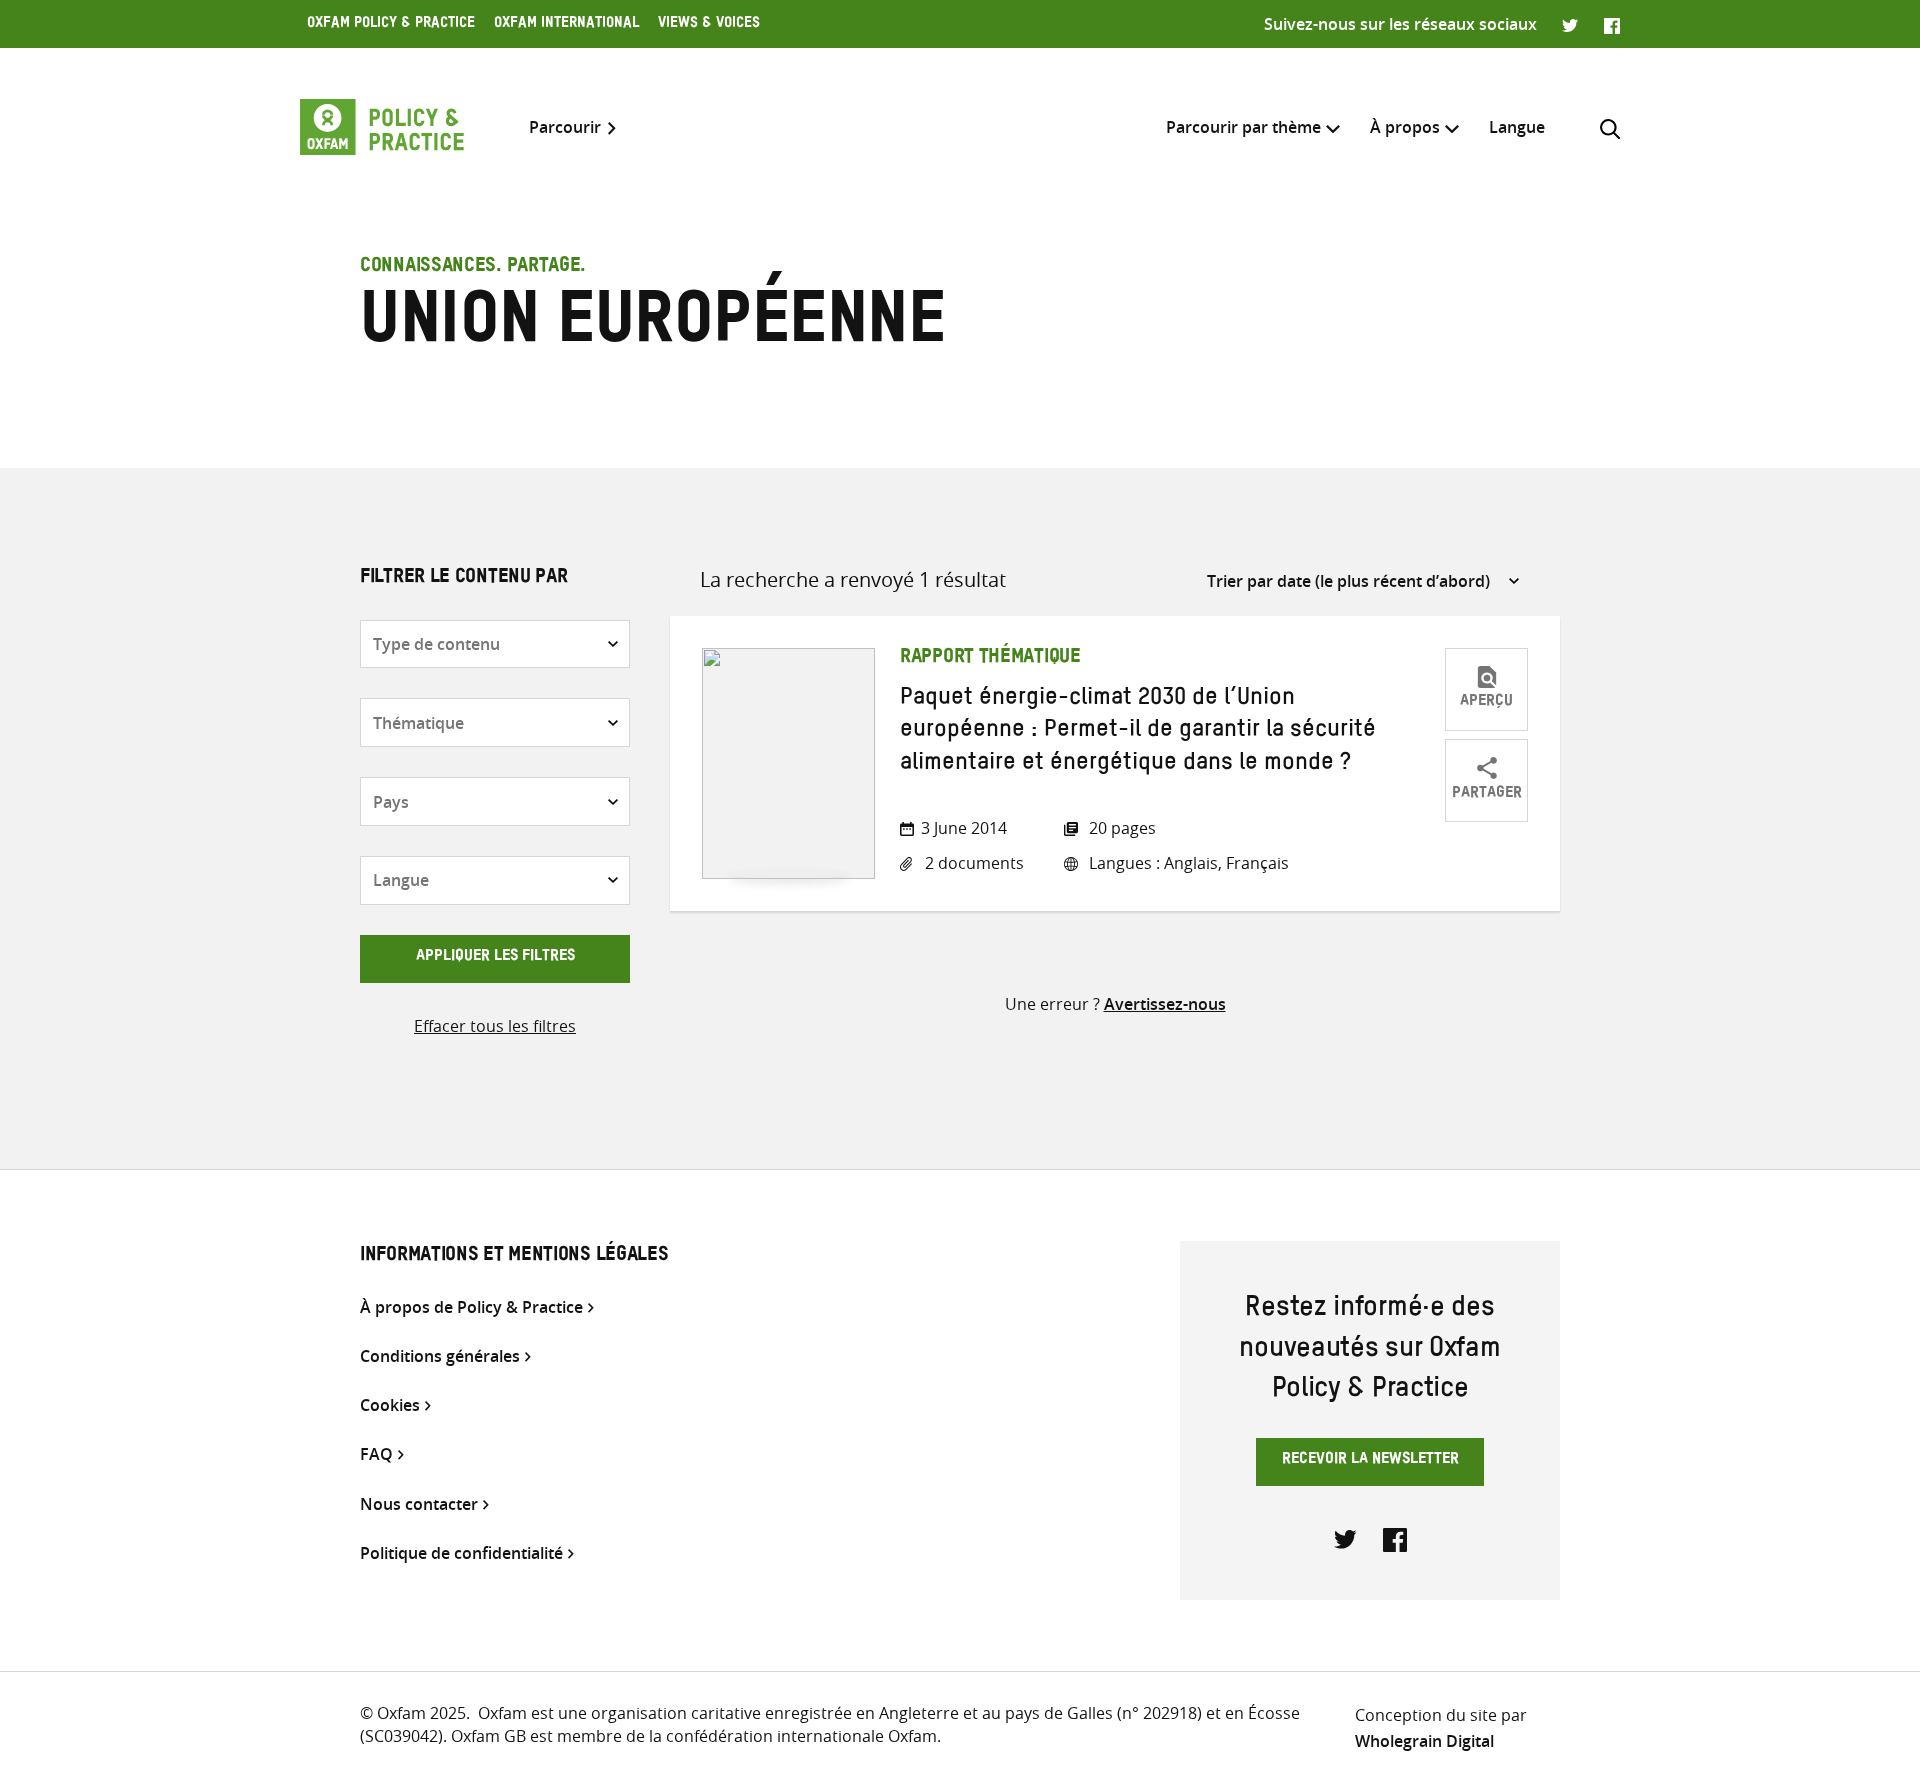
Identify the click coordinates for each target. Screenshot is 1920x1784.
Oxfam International (566, 25)
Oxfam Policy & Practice (391, 25)
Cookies (390, 1405)
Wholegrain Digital (1424, 1741)
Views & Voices (709, 25)
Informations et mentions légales (514, 1257)
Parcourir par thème (1243, 127)
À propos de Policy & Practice (471, 1307)
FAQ (376, 1454)
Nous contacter (419, 1504)
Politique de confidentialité (461, 1553)
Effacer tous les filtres (495, 1026)
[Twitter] (1570, 24)
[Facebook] (1612, 24)
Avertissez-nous (1165, 1004)
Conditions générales (440, 1356)
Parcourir (565, 127)
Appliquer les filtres (495, 958)
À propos (1405, 127)
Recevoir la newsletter (1370, 1461)
